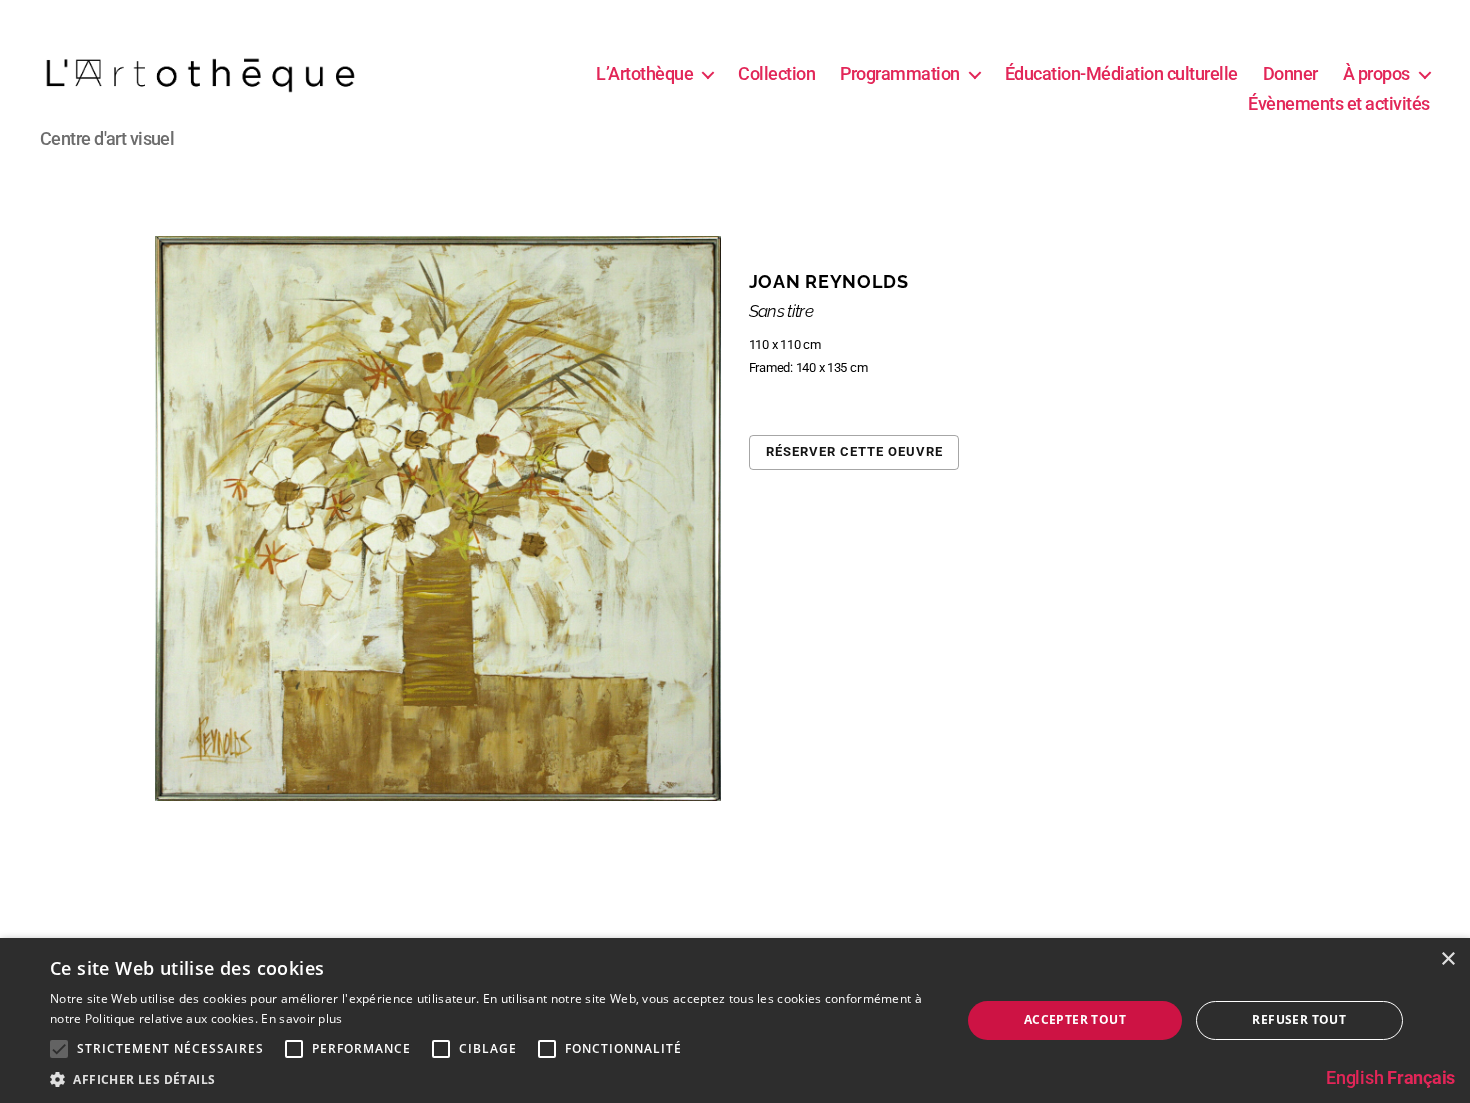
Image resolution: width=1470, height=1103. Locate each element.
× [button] (1447, 959)
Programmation (900, 73)
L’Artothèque (644, 73)
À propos (1376, 73)
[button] (492, 1078)
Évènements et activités (1339, 103)
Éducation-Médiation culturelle (1121, 73)
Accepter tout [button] (1075, 1019)
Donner (1290, 73)
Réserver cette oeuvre (854, 451)
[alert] (735, 1020)
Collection (776, 73)
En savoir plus (301, 1018)
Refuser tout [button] (1299, 1019)
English (1354, 1077)
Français (1421, 1077)
